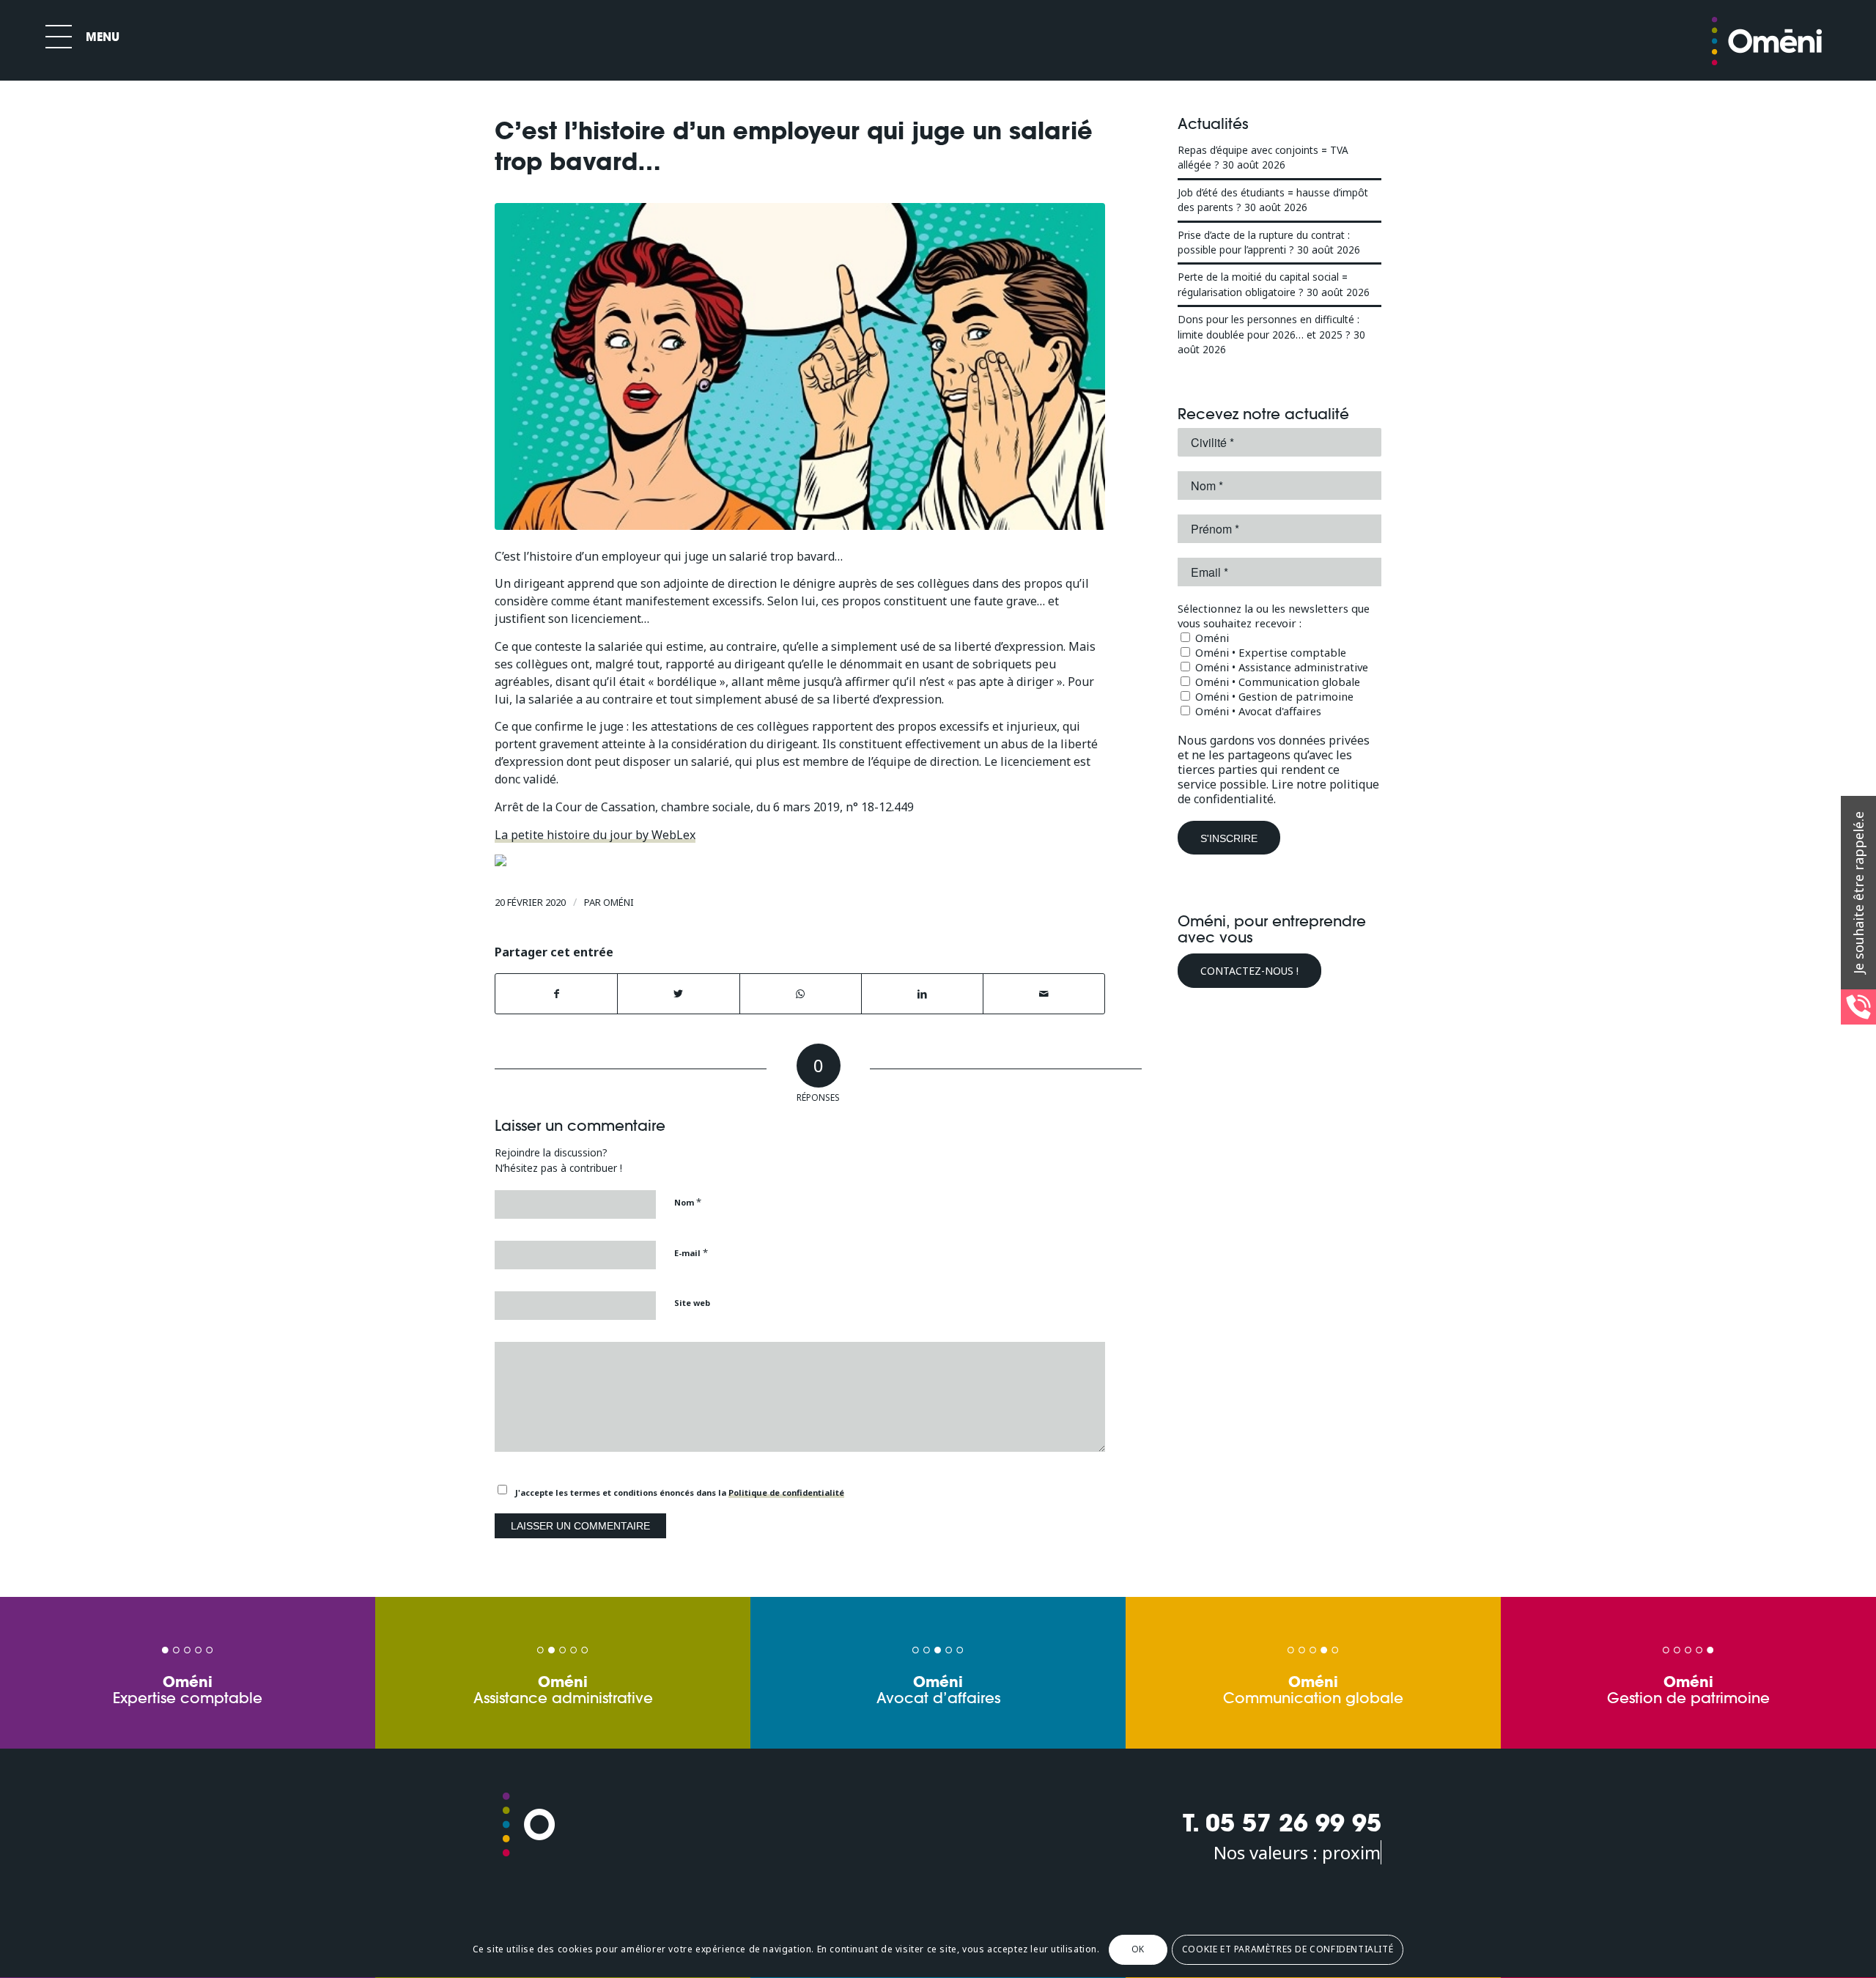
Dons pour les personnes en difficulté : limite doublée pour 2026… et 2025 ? (1268, 326)
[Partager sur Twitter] (678, 994)
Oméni (618, 902)
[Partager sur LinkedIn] (922, 994)
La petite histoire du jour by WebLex (595, 835)
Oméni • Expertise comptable (1269, 652)
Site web (692, 1303)
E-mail (691, 1252)
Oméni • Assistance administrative (1280, 667)
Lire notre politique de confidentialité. (1278, 791)
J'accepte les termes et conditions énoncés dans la (680, 1492)
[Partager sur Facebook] (556, 994)
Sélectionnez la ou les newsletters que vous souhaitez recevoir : (1274, 616)
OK (1138, 1950)
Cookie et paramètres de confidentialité (1288, 1950)
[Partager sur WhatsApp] (801, 994)
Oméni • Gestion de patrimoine (1273, 696)
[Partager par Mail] (1044, 994)
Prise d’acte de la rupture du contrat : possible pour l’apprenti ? (1264, 242)
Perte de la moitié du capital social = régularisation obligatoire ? (1263, 284)
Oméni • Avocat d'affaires (1257, 711)
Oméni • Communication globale (1276, 682)
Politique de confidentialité (786, 1492)
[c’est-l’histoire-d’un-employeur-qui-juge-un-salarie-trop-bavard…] (800, 366)
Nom (688, 1202)
